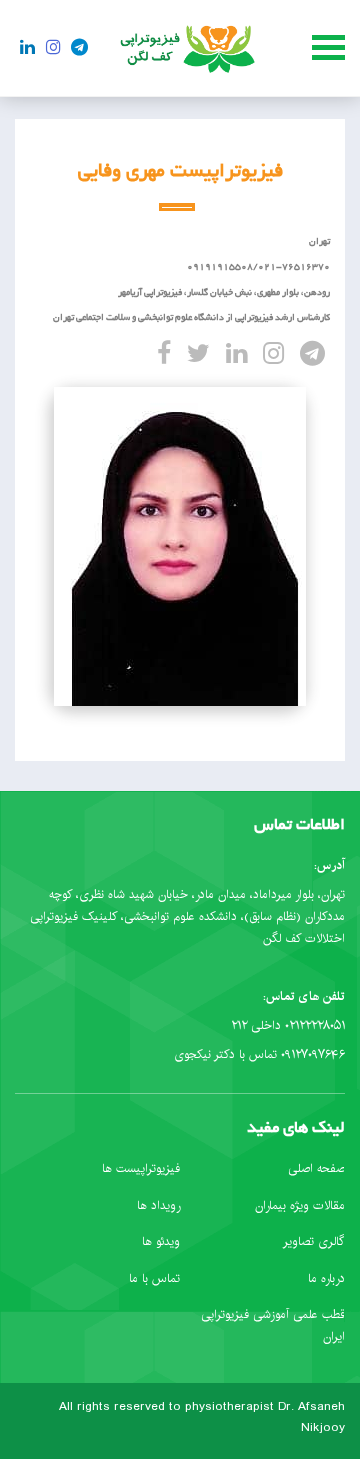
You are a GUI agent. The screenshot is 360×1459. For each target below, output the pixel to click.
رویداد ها (158, 1205)
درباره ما (326, 1278)
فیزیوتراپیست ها (141, 1168)
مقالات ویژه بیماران (300, 1205)
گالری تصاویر (314, 1241)
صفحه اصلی (316, 1168)
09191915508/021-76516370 (258, 267)
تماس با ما (154, 1278)
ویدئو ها (161, 1241)
